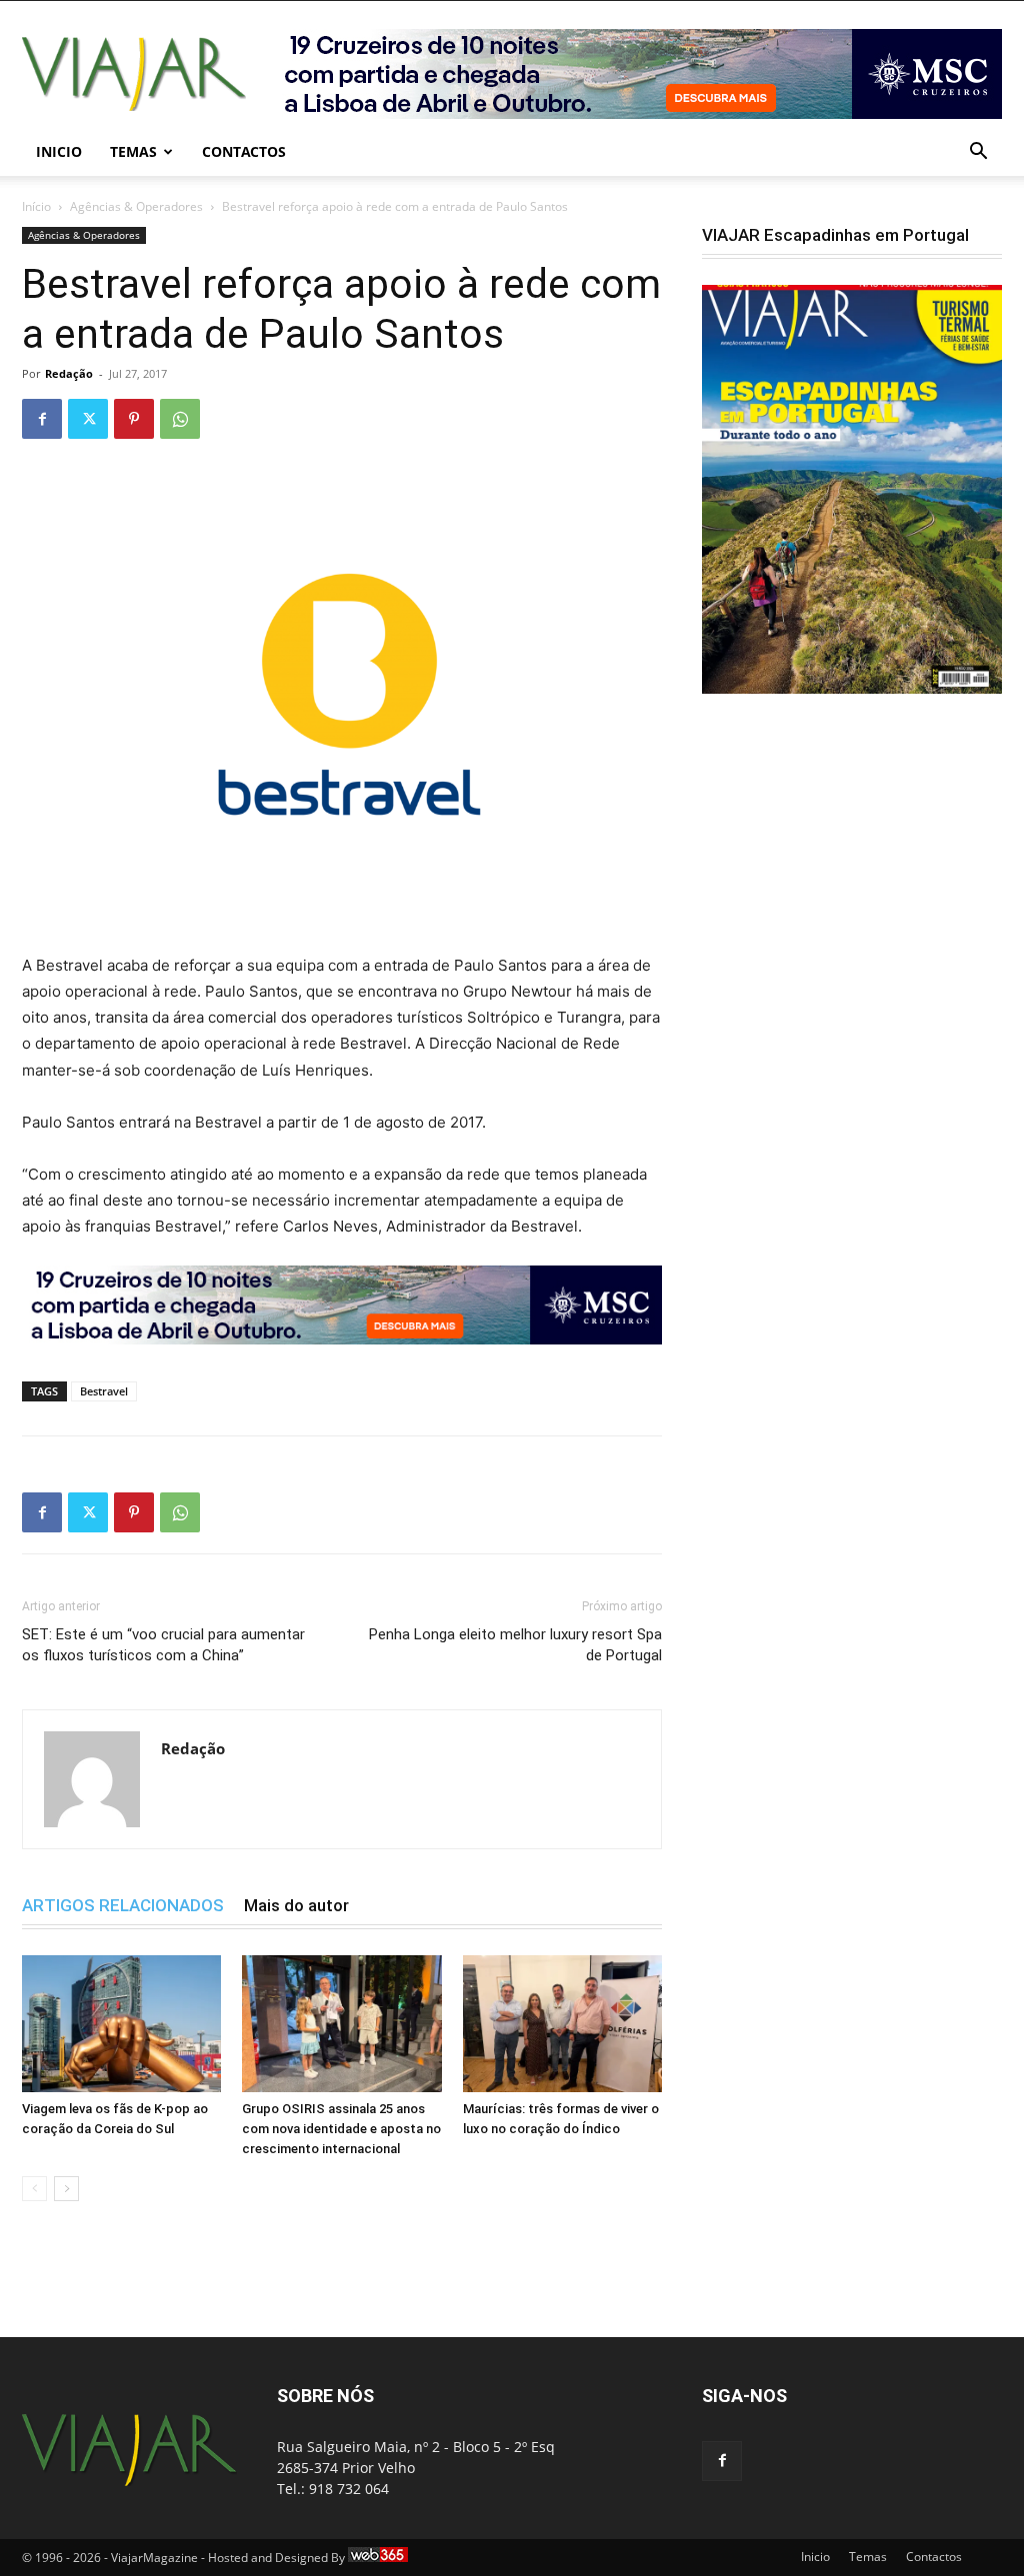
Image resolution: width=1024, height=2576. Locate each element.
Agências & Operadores (136, 206)
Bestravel (104, 1391)
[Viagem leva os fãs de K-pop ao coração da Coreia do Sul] (121, 2024)
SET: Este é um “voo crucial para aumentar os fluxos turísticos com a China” (163, 1645)
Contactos (244, 151)
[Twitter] (88, 419)
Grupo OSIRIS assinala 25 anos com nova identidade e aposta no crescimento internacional (341, 2129)
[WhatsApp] (180, 419)
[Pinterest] (134, 419)
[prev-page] (34, 2189)
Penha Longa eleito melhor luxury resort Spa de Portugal (515, 1645)
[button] (978, 153)
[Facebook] (42, 419)
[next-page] (66, 2189)
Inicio (59, 151)
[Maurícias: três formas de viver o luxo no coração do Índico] (562, 2024)
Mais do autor (296, 1905)
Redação (69, 373)
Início (36, 206)
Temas (133, 151)
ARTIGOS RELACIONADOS (123, 1905)
